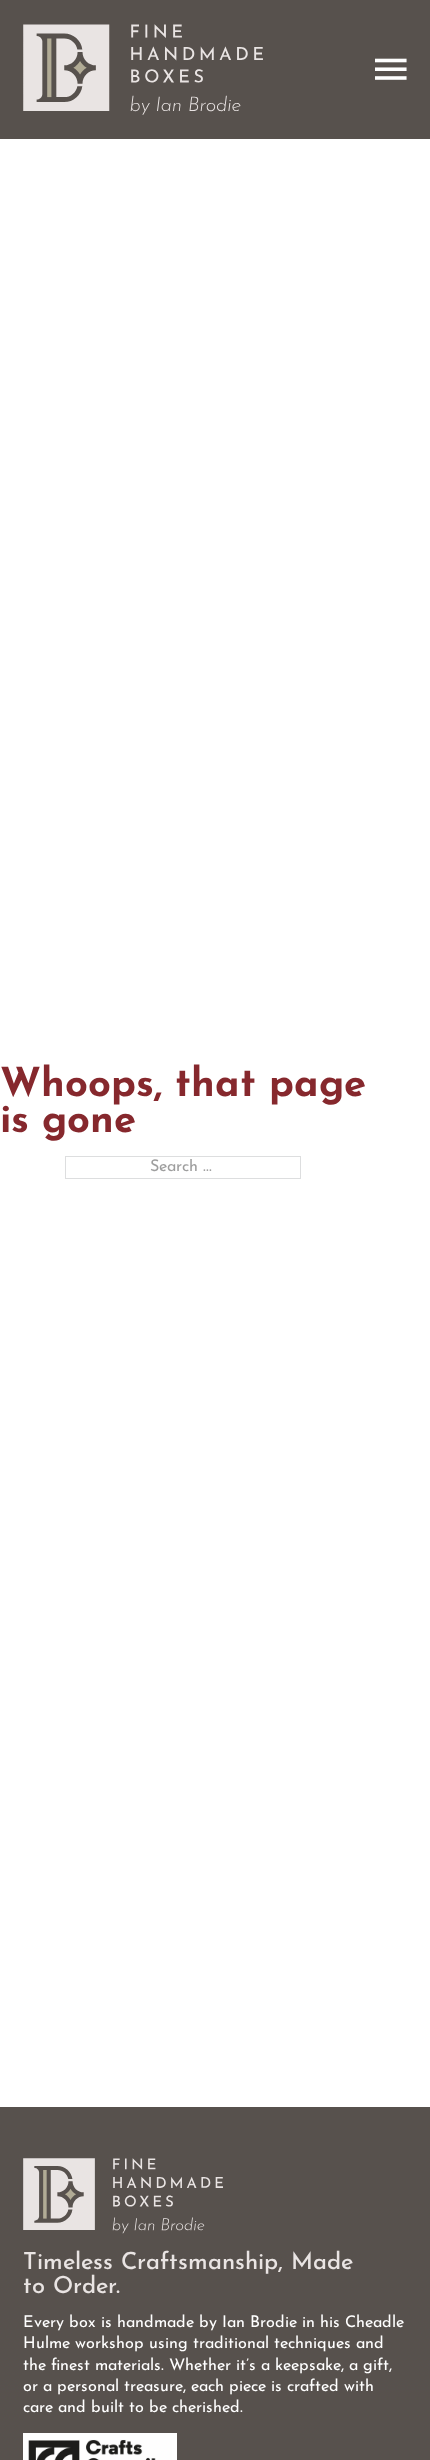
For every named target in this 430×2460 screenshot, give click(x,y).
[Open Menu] (391, 70)
